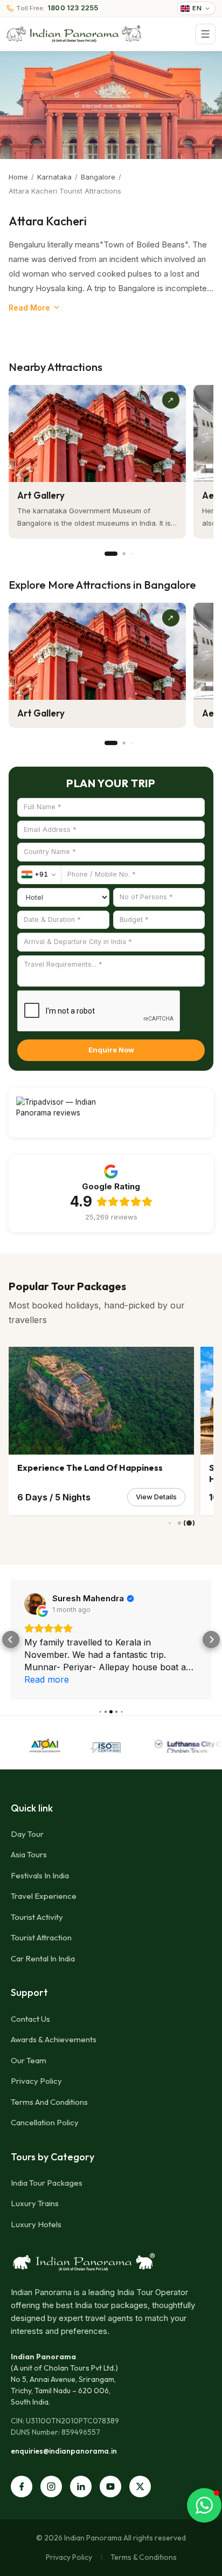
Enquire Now (111, 1050)
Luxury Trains (35, 2203)
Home (18, 177)
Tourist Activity (37, 1917)
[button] (11, 1640)
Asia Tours (29, 1854)
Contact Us (30, 2019)
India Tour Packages (47, 2183)
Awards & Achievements (54, 2039)
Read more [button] (47, 1679)
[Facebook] (22, 2487)
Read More (29, 308)
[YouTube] (110, 2487)
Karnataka (54, 177)
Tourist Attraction (41, 1937)
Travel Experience (44, 1896)
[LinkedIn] (81, 2487)
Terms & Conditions (144, 2557)
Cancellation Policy (45, 2122)
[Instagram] (51, 2487)
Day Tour (27, 1834)
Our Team (29, 2060)
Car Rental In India (43, 1958)
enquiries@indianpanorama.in (64, 2451)
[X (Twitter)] (140, 2487)
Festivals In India (40, 1875)
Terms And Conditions (49, 2102)
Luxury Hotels (36, 2224)
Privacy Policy (36, 2081)
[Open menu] (205, 34)
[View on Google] (35, 1604)
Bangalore (98, 177)
